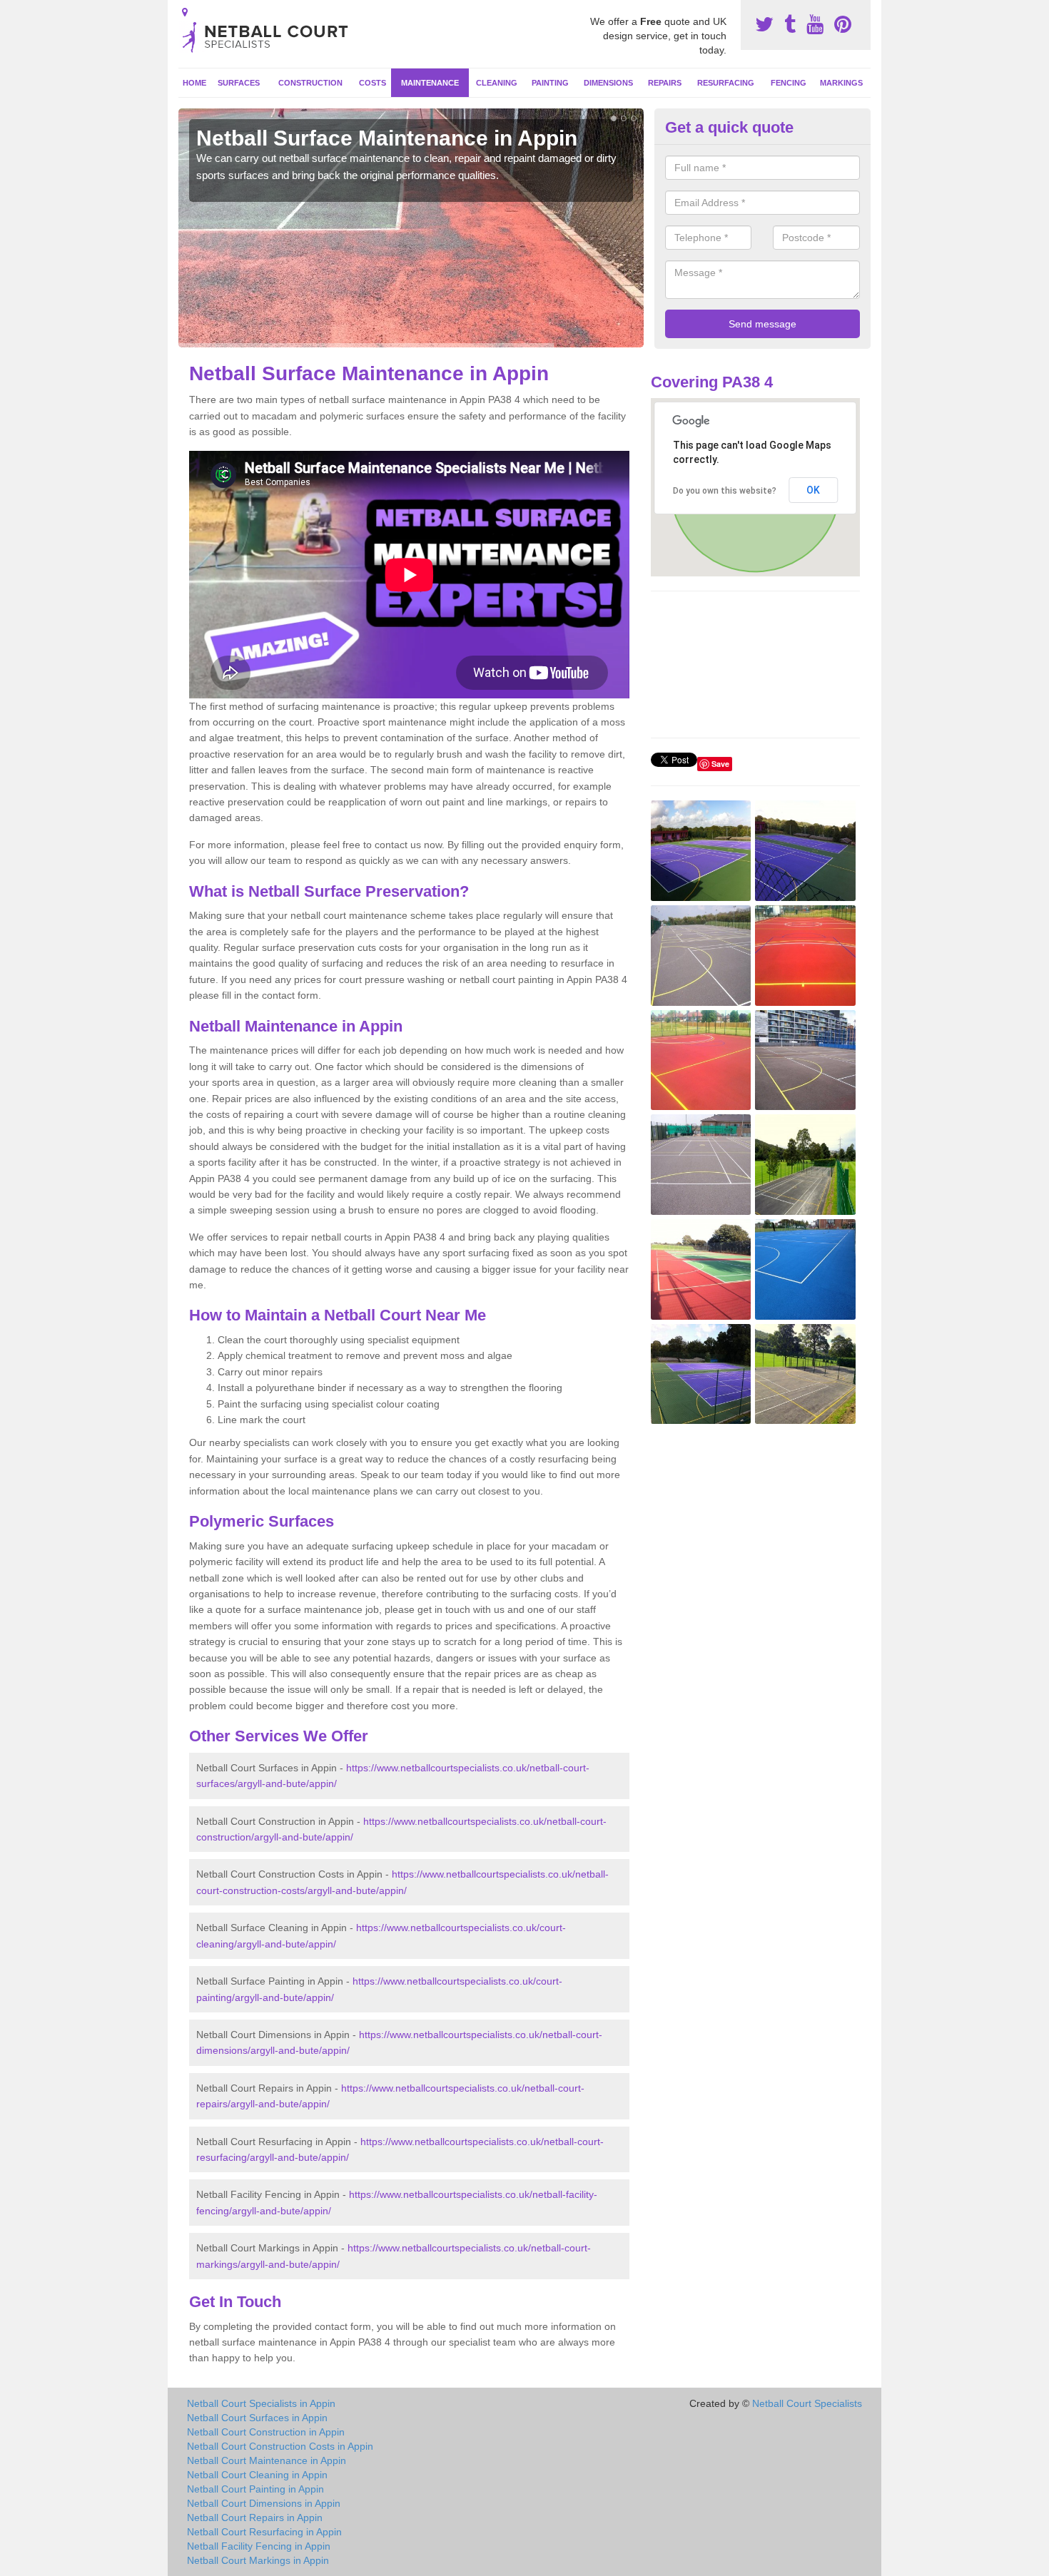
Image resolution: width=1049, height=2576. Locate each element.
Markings (841, 83)
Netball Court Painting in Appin (255, 2489)
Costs (373, 83)
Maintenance (430, 83)
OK (813, 490)
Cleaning (497, 83)
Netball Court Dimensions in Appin (264, 2503)
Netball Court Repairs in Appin (255, 2518)
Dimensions (608, 83)
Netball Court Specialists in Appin (261, 2403)
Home (194, 83)
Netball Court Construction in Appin (266, 2432)
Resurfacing (726, 83)
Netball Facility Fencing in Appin (259, 2546)
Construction (310, 83)
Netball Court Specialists (807, 2403)
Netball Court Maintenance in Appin (267, 2460)
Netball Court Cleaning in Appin (257, 2475)
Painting (550, 83)
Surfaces (239, 83)
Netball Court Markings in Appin (258, 2560)
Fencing (789, 83)
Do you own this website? (725, 491)
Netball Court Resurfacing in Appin (264, 2532)
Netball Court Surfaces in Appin (257, 2418)
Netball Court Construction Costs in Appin (280, 2446)
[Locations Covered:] (185, 12)
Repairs (665, 83)
